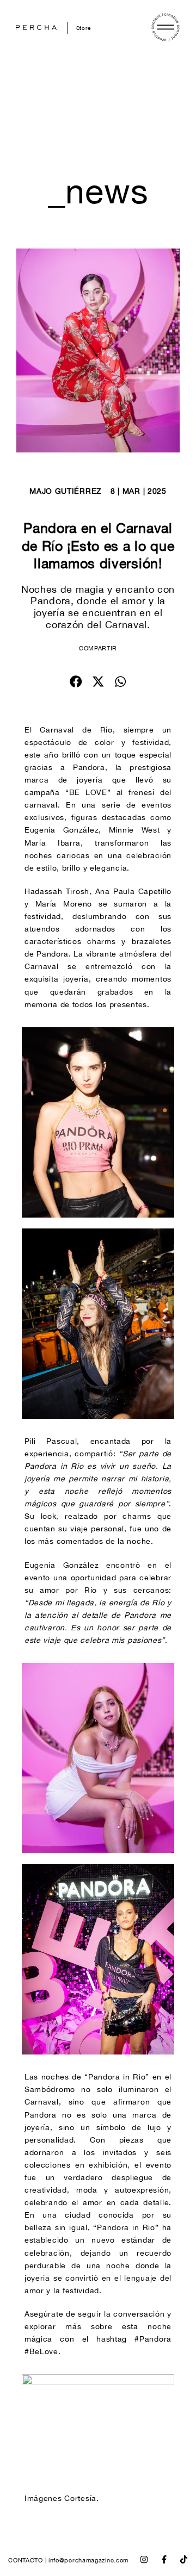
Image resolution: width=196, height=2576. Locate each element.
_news (98, 191)
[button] (76, 682)
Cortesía (80, 2498)
